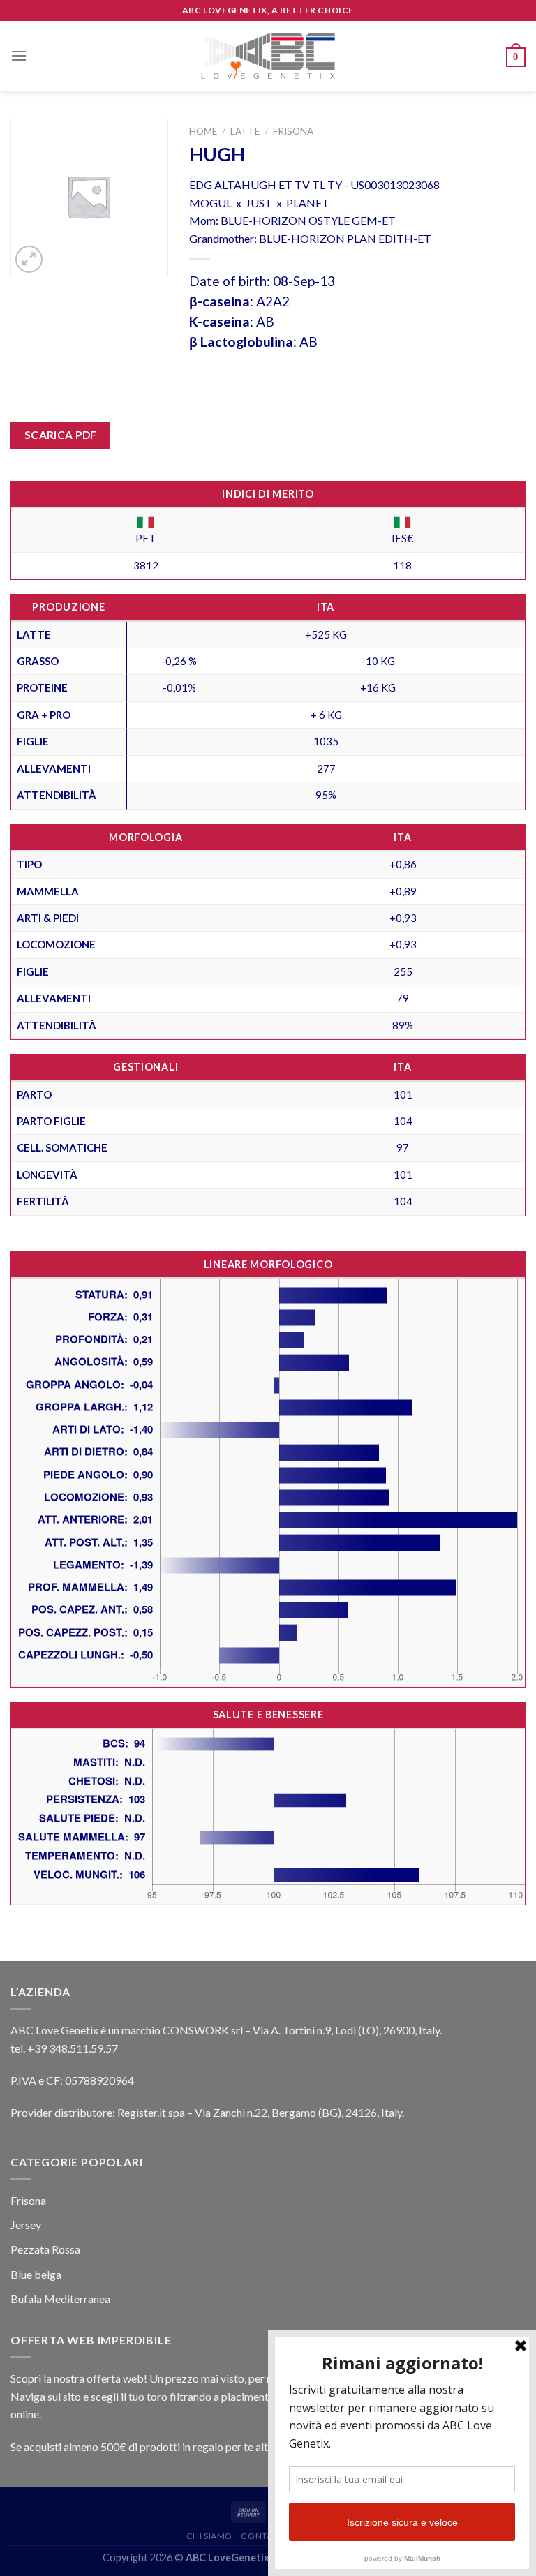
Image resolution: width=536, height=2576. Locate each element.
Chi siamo (210, 2536)
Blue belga (36, 2274)
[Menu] (19, 55)
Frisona (293, 131)
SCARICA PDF (61, 435)
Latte (245, 131)
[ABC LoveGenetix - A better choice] (268, 56)
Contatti (263, 2536)
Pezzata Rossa (45, 2249)
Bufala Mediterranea (60, 2299)
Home (203, 131)
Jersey (26, 2225)
